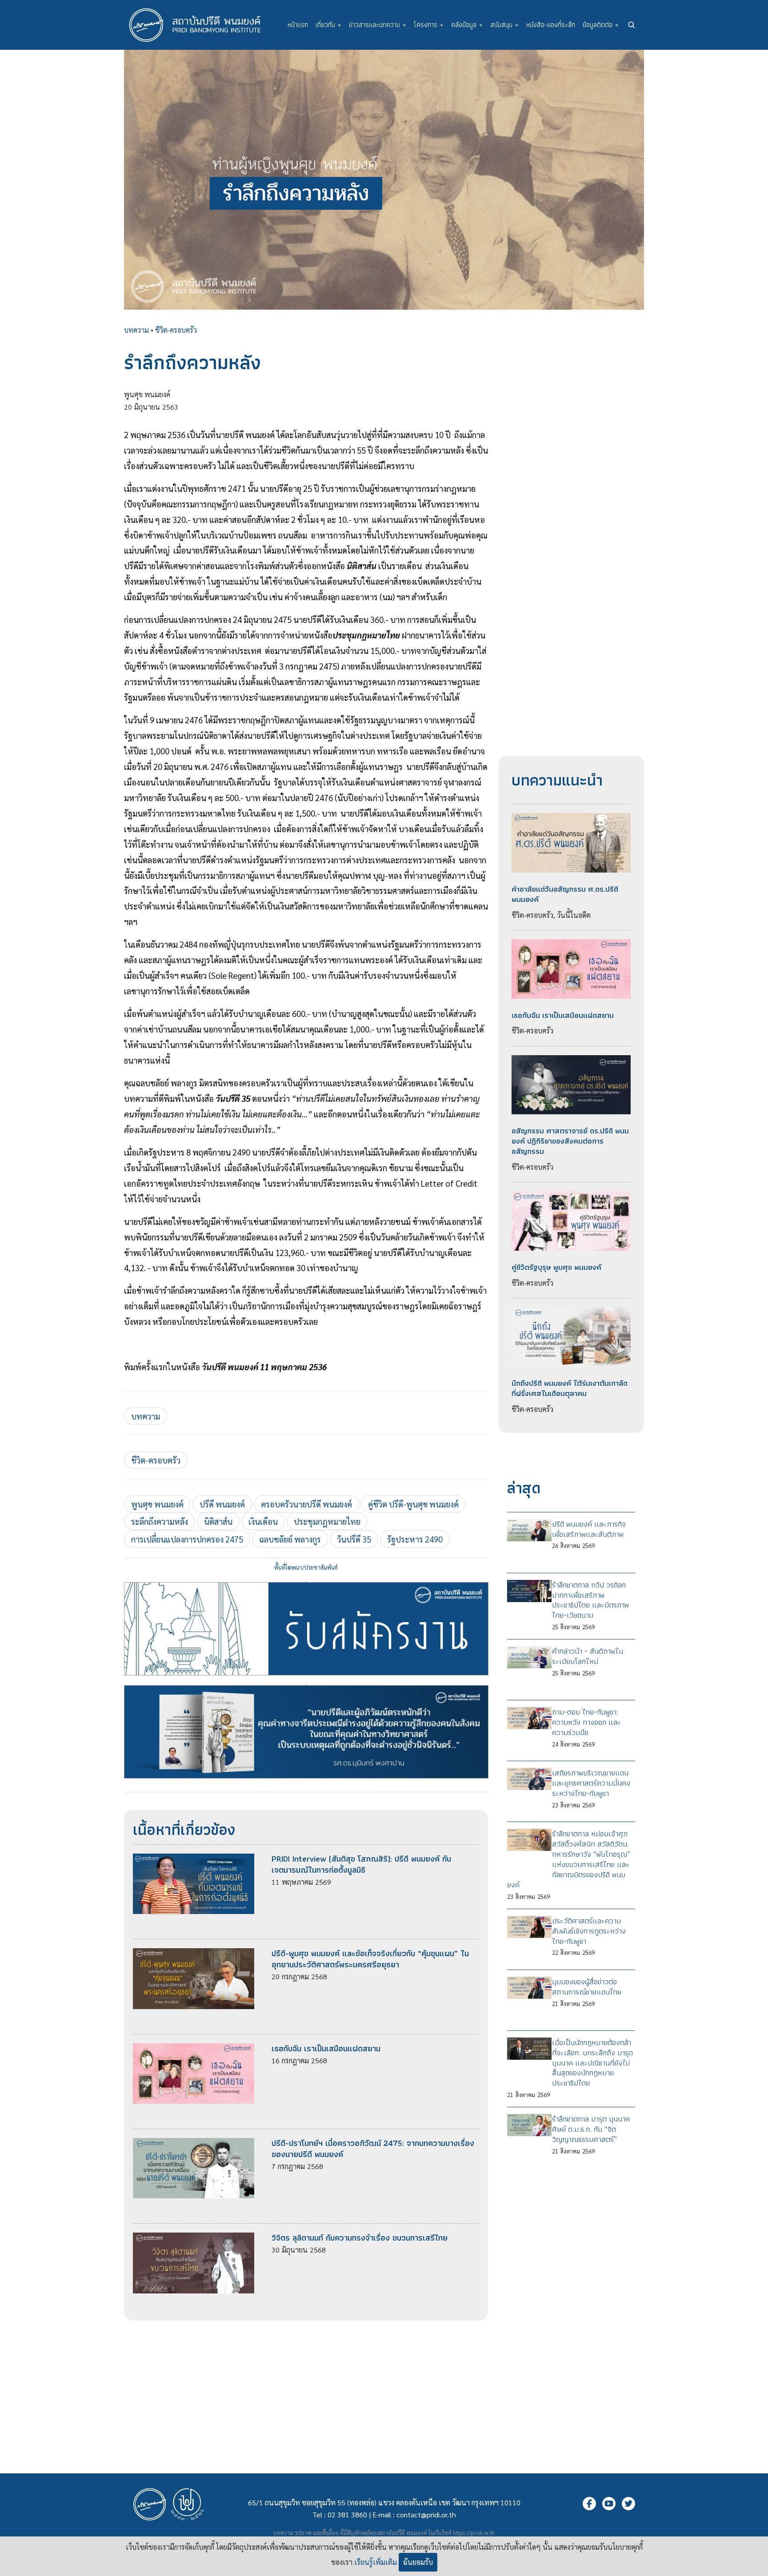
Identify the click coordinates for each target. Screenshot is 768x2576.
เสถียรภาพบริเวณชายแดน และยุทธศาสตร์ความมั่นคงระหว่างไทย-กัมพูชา (591, 1783)
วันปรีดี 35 (354, 1539)
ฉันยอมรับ (418, 2562)
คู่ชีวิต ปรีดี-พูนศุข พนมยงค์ (413, 1504)
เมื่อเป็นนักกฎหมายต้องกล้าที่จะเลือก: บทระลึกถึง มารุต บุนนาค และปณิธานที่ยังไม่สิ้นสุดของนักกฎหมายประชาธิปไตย (592, 2063)
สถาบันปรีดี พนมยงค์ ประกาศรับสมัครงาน (306, 1582)
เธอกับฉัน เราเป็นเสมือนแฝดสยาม (326, 2048)
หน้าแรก (298, 25)
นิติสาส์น (218, 1521)
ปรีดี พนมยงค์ (222, 1504)
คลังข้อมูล (467, 25)
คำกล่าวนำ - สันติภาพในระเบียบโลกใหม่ (588, 1656)
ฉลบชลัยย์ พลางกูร (290, 1539)
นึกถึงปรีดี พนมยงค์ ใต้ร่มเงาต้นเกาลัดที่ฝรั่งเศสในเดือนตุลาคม (570, 1388)
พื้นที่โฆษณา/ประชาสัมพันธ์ (306, 1567)
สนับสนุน (504, 25)
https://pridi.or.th (474, 2533)
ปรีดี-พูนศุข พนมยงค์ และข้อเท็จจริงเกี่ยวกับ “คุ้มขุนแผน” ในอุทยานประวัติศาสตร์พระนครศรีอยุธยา (370, 1959)
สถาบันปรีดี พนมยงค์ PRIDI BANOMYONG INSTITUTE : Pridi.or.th (200, 25)
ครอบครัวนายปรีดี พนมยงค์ (306, 1504)
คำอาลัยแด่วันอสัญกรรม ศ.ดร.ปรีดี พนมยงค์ (565, 894)
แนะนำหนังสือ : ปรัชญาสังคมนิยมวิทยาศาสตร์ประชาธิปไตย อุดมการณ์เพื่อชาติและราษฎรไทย (306, 1685)
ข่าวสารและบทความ (378, 25)
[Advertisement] (306, 2383)
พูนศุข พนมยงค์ (157, 1504)
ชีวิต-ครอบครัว (176, 330)
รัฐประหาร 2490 (415, 1539)
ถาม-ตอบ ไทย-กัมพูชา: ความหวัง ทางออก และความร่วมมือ (586, 1722)
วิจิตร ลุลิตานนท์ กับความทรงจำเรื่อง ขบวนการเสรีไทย (360, 2238)
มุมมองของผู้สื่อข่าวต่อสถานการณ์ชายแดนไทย (587, 1987)
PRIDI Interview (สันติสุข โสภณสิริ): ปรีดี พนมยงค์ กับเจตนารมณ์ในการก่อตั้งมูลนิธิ (361, 1864)
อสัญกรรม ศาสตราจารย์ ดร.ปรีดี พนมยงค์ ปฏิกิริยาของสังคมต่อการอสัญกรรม (570, 1141)
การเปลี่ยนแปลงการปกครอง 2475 (187, 1539)
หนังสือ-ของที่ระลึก (551, 25)
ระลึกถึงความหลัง (160, 1521)
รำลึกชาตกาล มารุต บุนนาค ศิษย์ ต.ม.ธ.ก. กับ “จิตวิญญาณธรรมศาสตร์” (591, 2129)
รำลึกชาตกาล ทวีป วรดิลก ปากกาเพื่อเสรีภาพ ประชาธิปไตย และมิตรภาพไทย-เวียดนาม (590, 1600)
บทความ (136, 330)
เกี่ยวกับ (328, 25)
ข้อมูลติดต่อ (601, 25)
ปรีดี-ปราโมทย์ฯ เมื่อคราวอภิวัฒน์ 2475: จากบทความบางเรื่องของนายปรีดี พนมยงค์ (373, 2149)
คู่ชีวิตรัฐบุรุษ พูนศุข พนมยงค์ (556, 1267)
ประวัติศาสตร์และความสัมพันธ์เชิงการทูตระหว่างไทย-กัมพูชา (589, 1931)
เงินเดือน (263, 1521)
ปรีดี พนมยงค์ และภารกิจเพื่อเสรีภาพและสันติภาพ (589, 1529)
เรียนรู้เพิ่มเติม (376, 2562)
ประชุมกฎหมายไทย (327, 1521)
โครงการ (429, 25)
